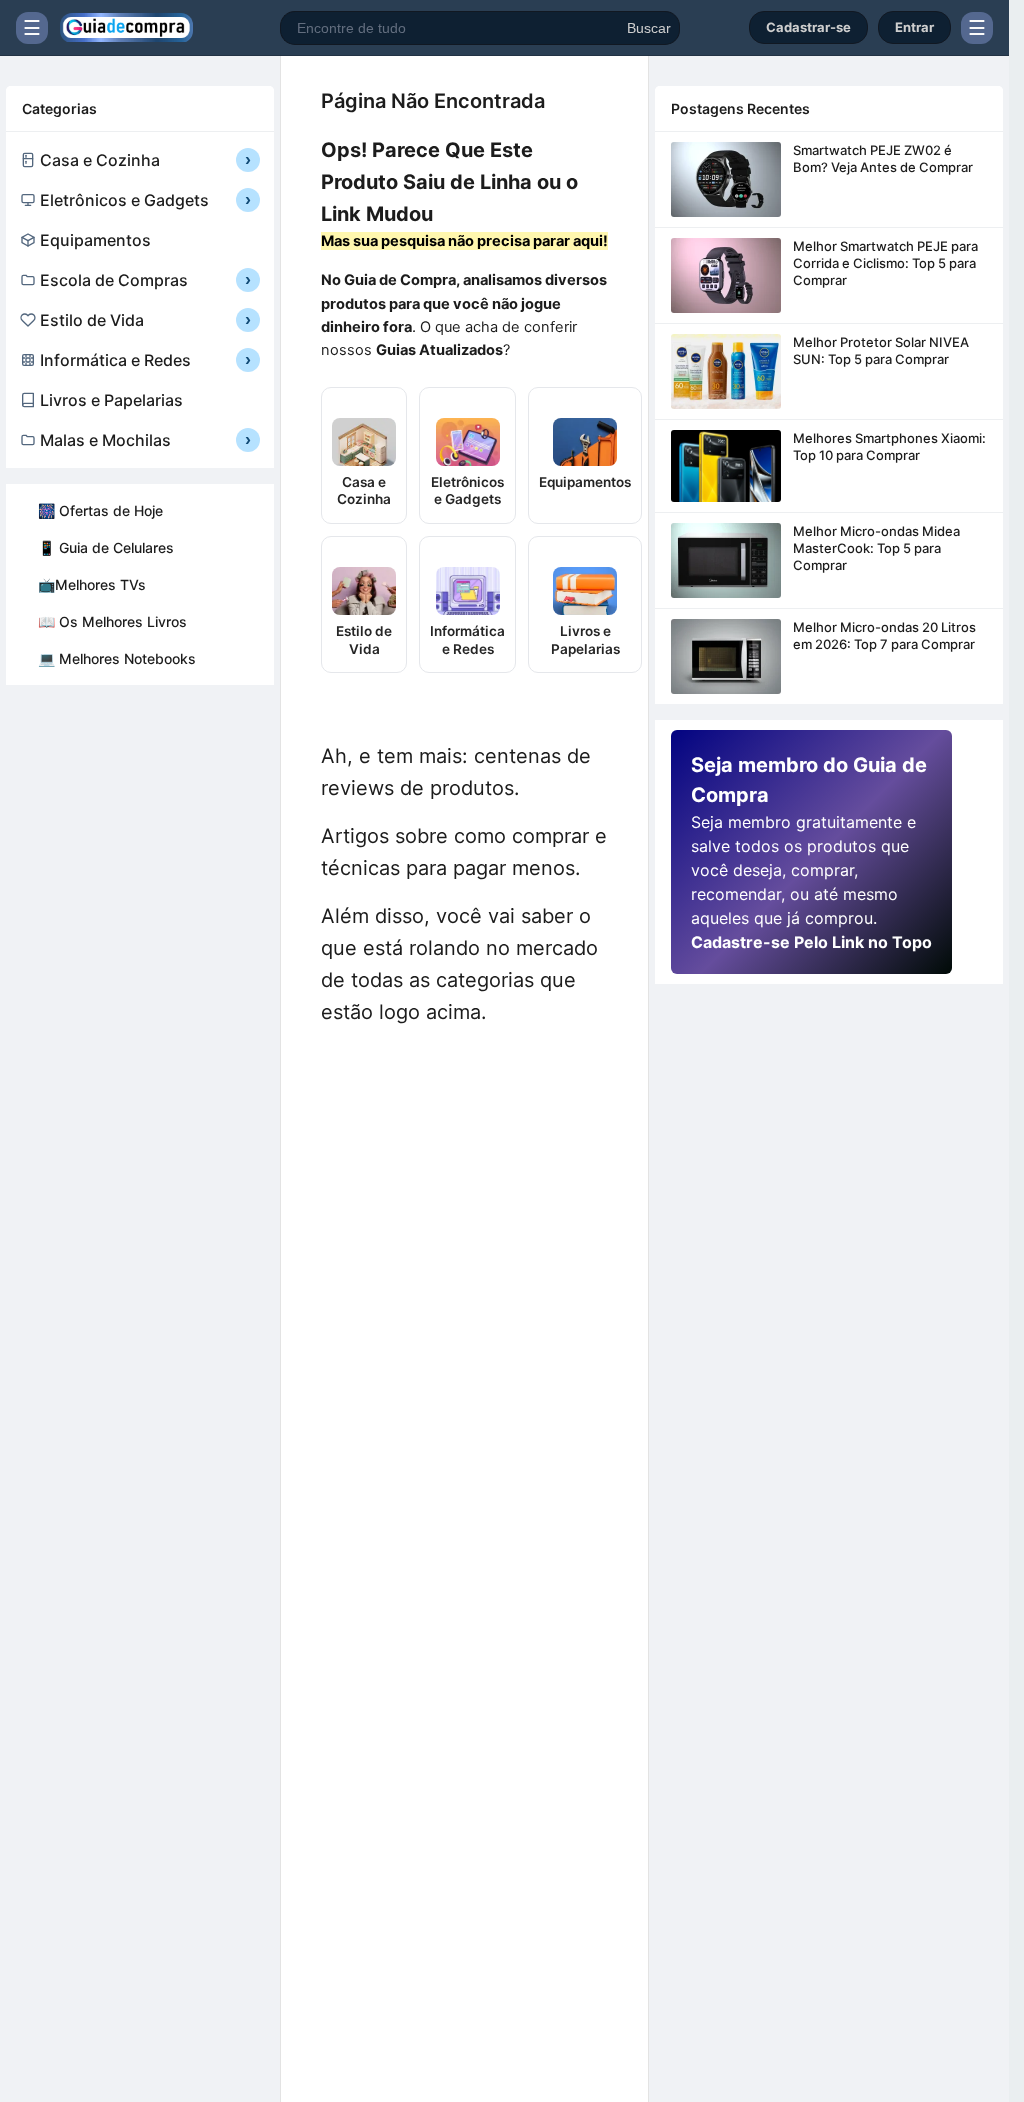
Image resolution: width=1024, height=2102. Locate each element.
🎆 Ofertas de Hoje (100, 510)
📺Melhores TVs (92, 584)
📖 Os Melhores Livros (112, 621)
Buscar (649, 28)
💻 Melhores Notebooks (117, 658)
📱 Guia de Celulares (106, 547)
